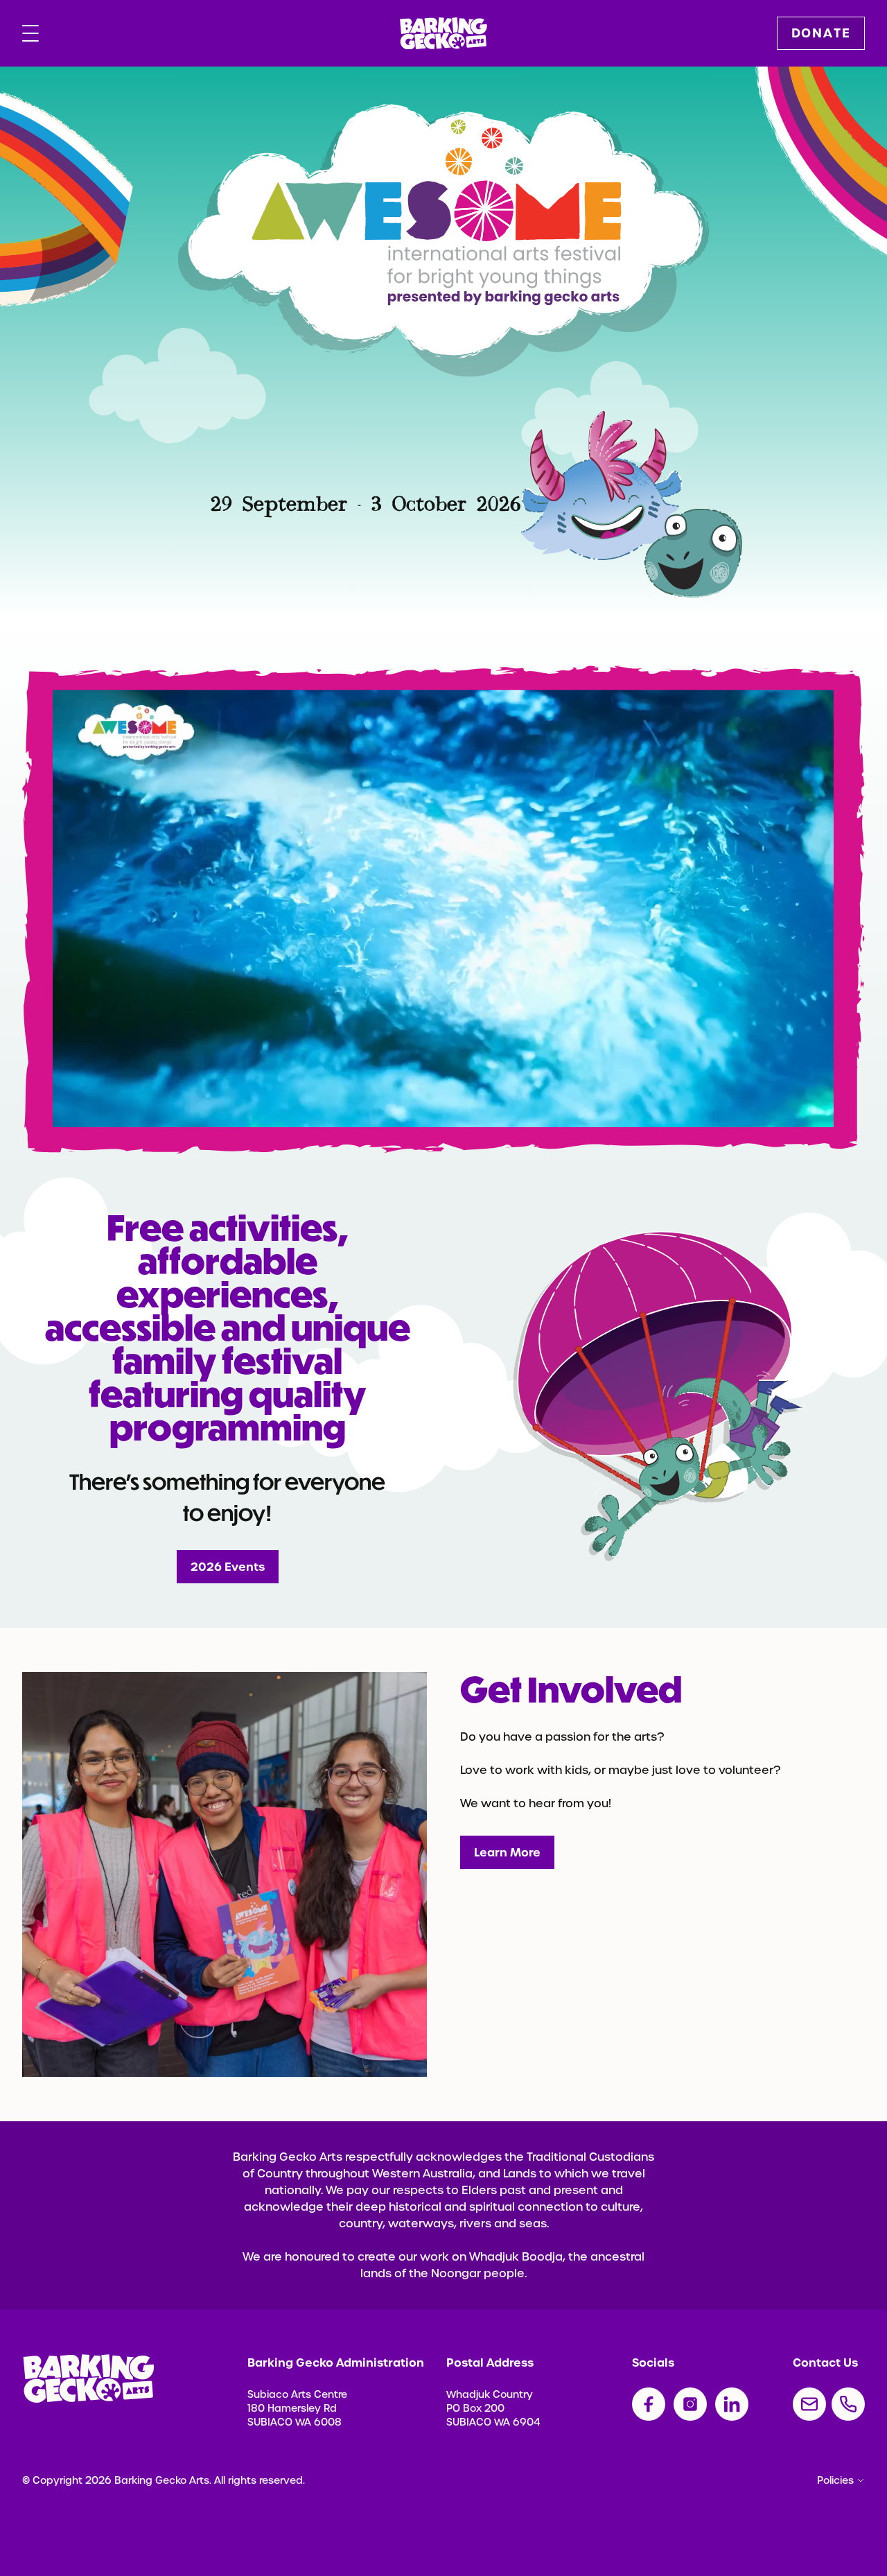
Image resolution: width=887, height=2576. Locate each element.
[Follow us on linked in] (732, 2404)
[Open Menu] (30, 33)
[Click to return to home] (443, 34)
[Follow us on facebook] (649, 2404)
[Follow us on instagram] (690, 2404)
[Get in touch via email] (809, 2404)
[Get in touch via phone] (848, 2404)
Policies (835, 2480)
